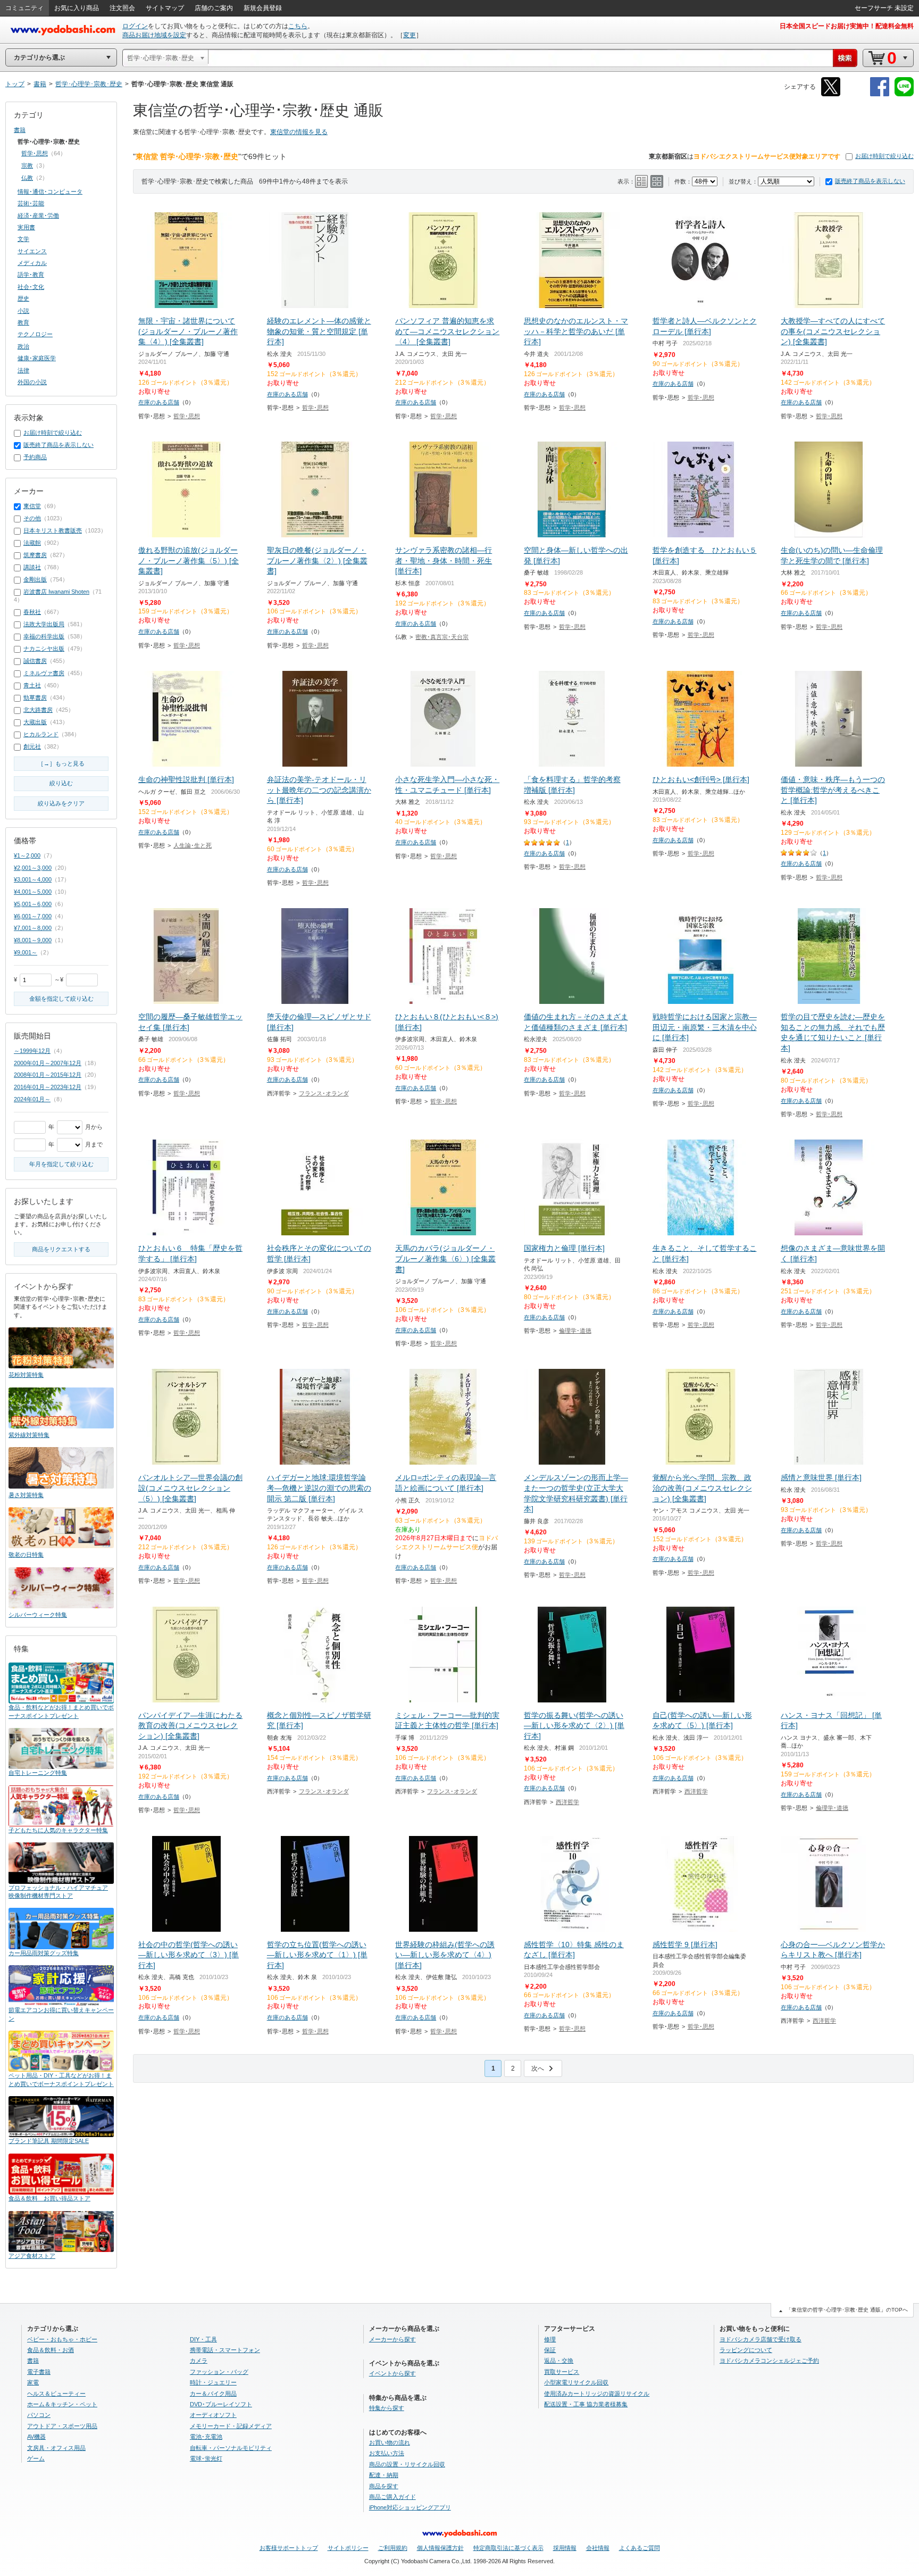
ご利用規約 (393, 2548)
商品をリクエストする (61, 1249)
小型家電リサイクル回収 (576, 2382)
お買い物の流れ (390, 2442)
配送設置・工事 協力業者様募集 (586, 2404)
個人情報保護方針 (440, 2548)
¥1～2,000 (27, 855)
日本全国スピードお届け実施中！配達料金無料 (847, 26)
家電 (33, 2382)
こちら (298, 26)
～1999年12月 (32, 1051)
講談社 (32, 567)
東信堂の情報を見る (299, 132)
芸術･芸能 (31, 203)
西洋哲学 (567, 1802)
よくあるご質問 (640, 2548)
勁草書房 (35, 697)
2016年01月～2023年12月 (48, 1087)
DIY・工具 (203, 2339)
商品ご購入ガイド (392, 2497)
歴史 (23, 298)
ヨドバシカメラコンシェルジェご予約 (769, 2361)
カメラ (199, 2361)
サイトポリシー (348, 2548)
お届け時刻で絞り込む (884, 156)
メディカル (32, 263)
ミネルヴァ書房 (44, 673)
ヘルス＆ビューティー (56, 2394)
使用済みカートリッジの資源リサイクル (597, 2394)
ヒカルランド (41, 734)
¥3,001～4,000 (33, 879)
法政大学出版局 (44, 624)
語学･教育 (31, 275)
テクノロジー (35, 334)
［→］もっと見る (61, 763)
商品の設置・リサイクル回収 (407, 2464)
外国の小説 (32, 382)
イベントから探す (392, 2373)
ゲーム (36, 2458)
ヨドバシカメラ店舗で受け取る (761, 2339)
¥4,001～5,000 (33, 892)
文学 (23, 239)
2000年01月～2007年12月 (48, 1063)
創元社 (32, 746)
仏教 (27, 178)
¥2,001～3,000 (33, 868)
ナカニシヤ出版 (44, 649)
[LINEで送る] (904, 94)
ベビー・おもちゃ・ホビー (62, 2339)
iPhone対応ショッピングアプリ (410, 2507)
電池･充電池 (206, 2437)
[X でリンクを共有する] (831, 94)
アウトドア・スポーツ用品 (62, 2426)
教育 (23, 322)
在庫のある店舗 (159, 402)
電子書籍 (39, 2372)
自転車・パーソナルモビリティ (231, 2448)
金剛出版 (35, 579)
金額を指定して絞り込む (61, 999)
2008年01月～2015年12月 (48, 1075)
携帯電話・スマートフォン (225, 2350)
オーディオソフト (213, 2415)
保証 (550, 2350)
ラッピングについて (746, 2350)
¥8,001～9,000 (33, 940)
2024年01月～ (32, 1099)
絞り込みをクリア (61, 803)
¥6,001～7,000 (33, 916)
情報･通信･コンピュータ (50, 192)
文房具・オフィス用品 (56, 2448)
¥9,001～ (26, 952)
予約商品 (35, 457)
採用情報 (565, 2548)
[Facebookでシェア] (880, 94)
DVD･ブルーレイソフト (221, 2404)
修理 (550, 2339)
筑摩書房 (35, 555)
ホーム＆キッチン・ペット (62, 2404)
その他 (32, 518)
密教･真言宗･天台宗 (442, 637)
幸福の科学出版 (44, 636)
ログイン (135, 26)
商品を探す (384, 2486)
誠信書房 (35, 661)
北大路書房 (38, 710)
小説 (23, 311)
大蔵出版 (35, 722)
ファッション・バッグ (219, 2372)
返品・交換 (559, 2361)
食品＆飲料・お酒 (51, 2350)
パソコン (39, 2415)
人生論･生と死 (193, 845)
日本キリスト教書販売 (53, 530)
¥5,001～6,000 (33, 904)
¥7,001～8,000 (33, 928)
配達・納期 (384, 2475)
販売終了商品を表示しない (870, 181)
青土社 (32, 685)
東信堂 (32, 506)
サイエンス (32, 251)
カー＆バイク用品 (213, 2394)
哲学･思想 (187, 416)
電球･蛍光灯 (206, 2458)
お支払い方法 (387, 2453)
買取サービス (562, 2372)
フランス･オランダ (324, 1093)
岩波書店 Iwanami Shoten (56, 592)
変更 (410, 35)
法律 (23, 370)
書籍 (20, 130)
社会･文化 (31, 287)
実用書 (26, 227)
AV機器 (36, 2437)
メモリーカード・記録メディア (231, 2426)
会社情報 (598, 2548)
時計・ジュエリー (213, 2382)
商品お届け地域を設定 (154, 35)
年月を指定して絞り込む (61, 1164)
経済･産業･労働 (38, 215)
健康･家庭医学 (37, 358)
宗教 (27, 165)
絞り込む (61, 783)
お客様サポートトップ (289, 2548)
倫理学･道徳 (575, 1331)
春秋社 (32, 612)
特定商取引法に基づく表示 (508, 2548)
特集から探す (387, 2408)
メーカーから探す (392, 2339)
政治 (23, 346)
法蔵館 (32, 543)
